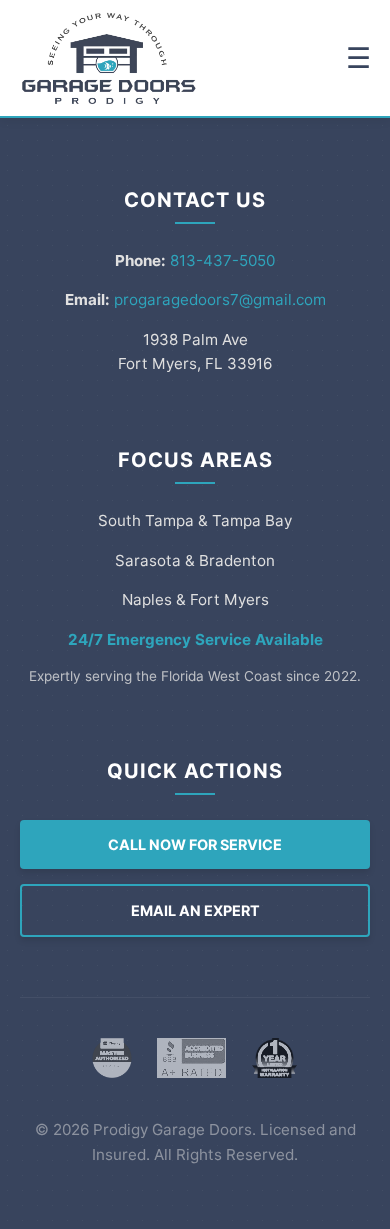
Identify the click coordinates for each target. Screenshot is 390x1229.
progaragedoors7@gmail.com (220, 299)
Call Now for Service (195, 844)
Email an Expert (195, 910)
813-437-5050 (222, 260)
